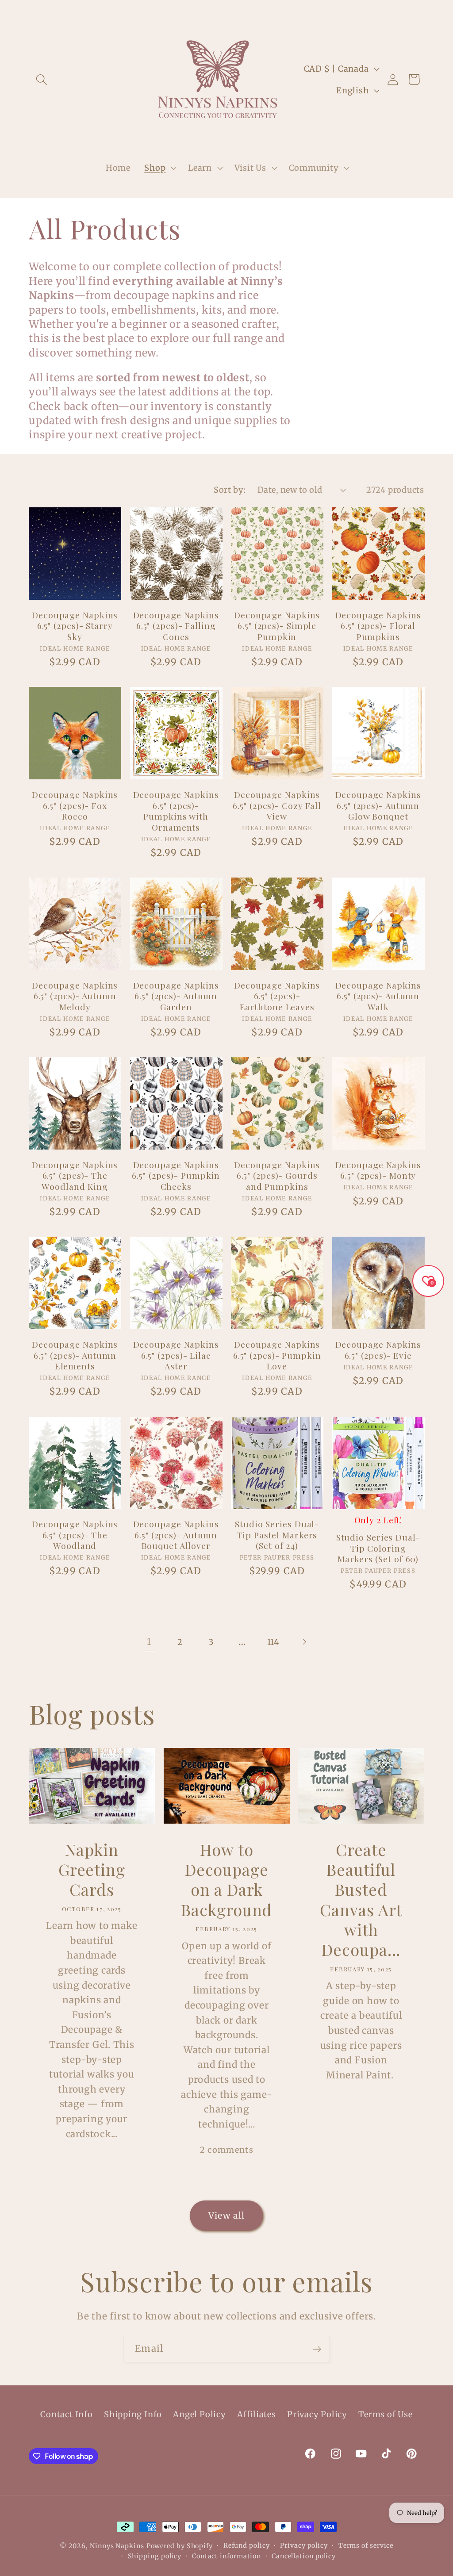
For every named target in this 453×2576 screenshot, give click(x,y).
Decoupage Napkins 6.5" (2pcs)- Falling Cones (176, 626)
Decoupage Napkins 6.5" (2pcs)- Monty (378, 1170)
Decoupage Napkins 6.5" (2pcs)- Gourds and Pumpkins (277, 1176)
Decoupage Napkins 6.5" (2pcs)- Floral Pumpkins (378, 626)
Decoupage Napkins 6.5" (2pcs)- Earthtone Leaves (277, 996)
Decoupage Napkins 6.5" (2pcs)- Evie (378, 1350)
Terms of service (366, 2545)
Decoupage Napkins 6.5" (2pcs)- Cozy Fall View (277, 805)
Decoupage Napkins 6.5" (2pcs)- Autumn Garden (176, 996)
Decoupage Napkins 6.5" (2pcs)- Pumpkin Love (277, 1355)
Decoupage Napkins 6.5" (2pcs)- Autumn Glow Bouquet (378, 805)
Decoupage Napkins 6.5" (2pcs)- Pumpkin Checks (176, 1176)
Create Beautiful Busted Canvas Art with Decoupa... (361, 1899)
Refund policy (247, 2545)
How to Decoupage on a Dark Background (226, 1879)
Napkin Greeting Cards (92, 1869)
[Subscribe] (317, 2349)
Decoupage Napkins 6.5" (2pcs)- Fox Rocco (75, 805)
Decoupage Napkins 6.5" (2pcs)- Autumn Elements (75, 1355)
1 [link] (149, 1642)
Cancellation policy (304, 2556)
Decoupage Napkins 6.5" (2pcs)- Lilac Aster (176, 1355)
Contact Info (66, 2414)
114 (273, 1642)
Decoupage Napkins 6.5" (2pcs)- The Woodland (75, 1535)
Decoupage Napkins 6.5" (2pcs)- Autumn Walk (378, 996)
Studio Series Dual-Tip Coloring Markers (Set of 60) (378, 1548)
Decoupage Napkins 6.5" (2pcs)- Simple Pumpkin (277, 626)
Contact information (226, 2556)
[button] (41, 79)
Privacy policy (304, 2545)
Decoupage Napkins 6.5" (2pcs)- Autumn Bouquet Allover (176, 1535)
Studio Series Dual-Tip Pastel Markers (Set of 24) (277, 1535)
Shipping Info (133, 2414)
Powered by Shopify (180, 2546)
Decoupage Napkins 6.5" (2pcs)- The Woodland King (75, 1176)
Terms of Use (385, 2414)
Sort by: (230, 490)
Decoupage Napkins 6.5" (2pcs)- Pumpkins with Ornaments (176, 811)
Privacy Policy (317, 2414)
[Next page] (304, 1642)
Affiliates (257, 2414)
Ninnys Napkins (117, 2546)
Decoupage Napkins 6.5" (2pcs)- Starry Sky (75, 626)
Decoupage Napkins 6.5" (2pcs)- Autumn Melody (75, 996)
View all (226, 2216)
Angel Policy (199, 2414)
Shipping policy (155, 2556)
